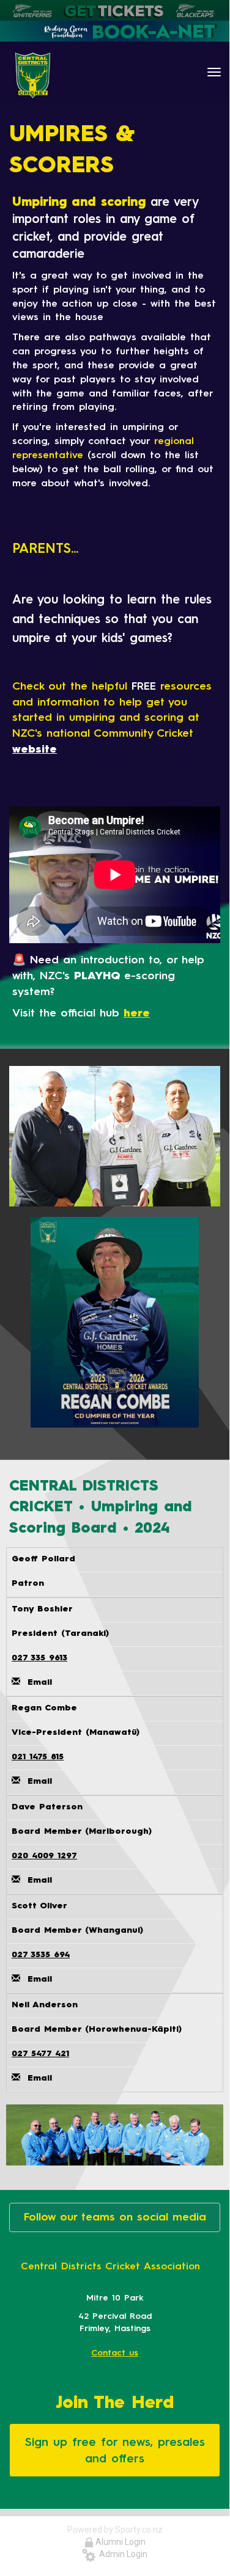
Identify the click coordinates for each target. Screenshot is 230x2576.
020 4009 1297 (44, 1855)
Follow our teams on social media (115, 2217)
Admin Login (121, 2554)
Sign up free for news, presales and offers (115, 2450)
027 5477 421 (40, 2053)
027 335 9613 (39, 1658)
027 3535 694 (41, 1954)
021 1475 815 (38, 1757)
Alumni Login (120, 2542)
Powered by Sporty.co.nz (115, 2530)
